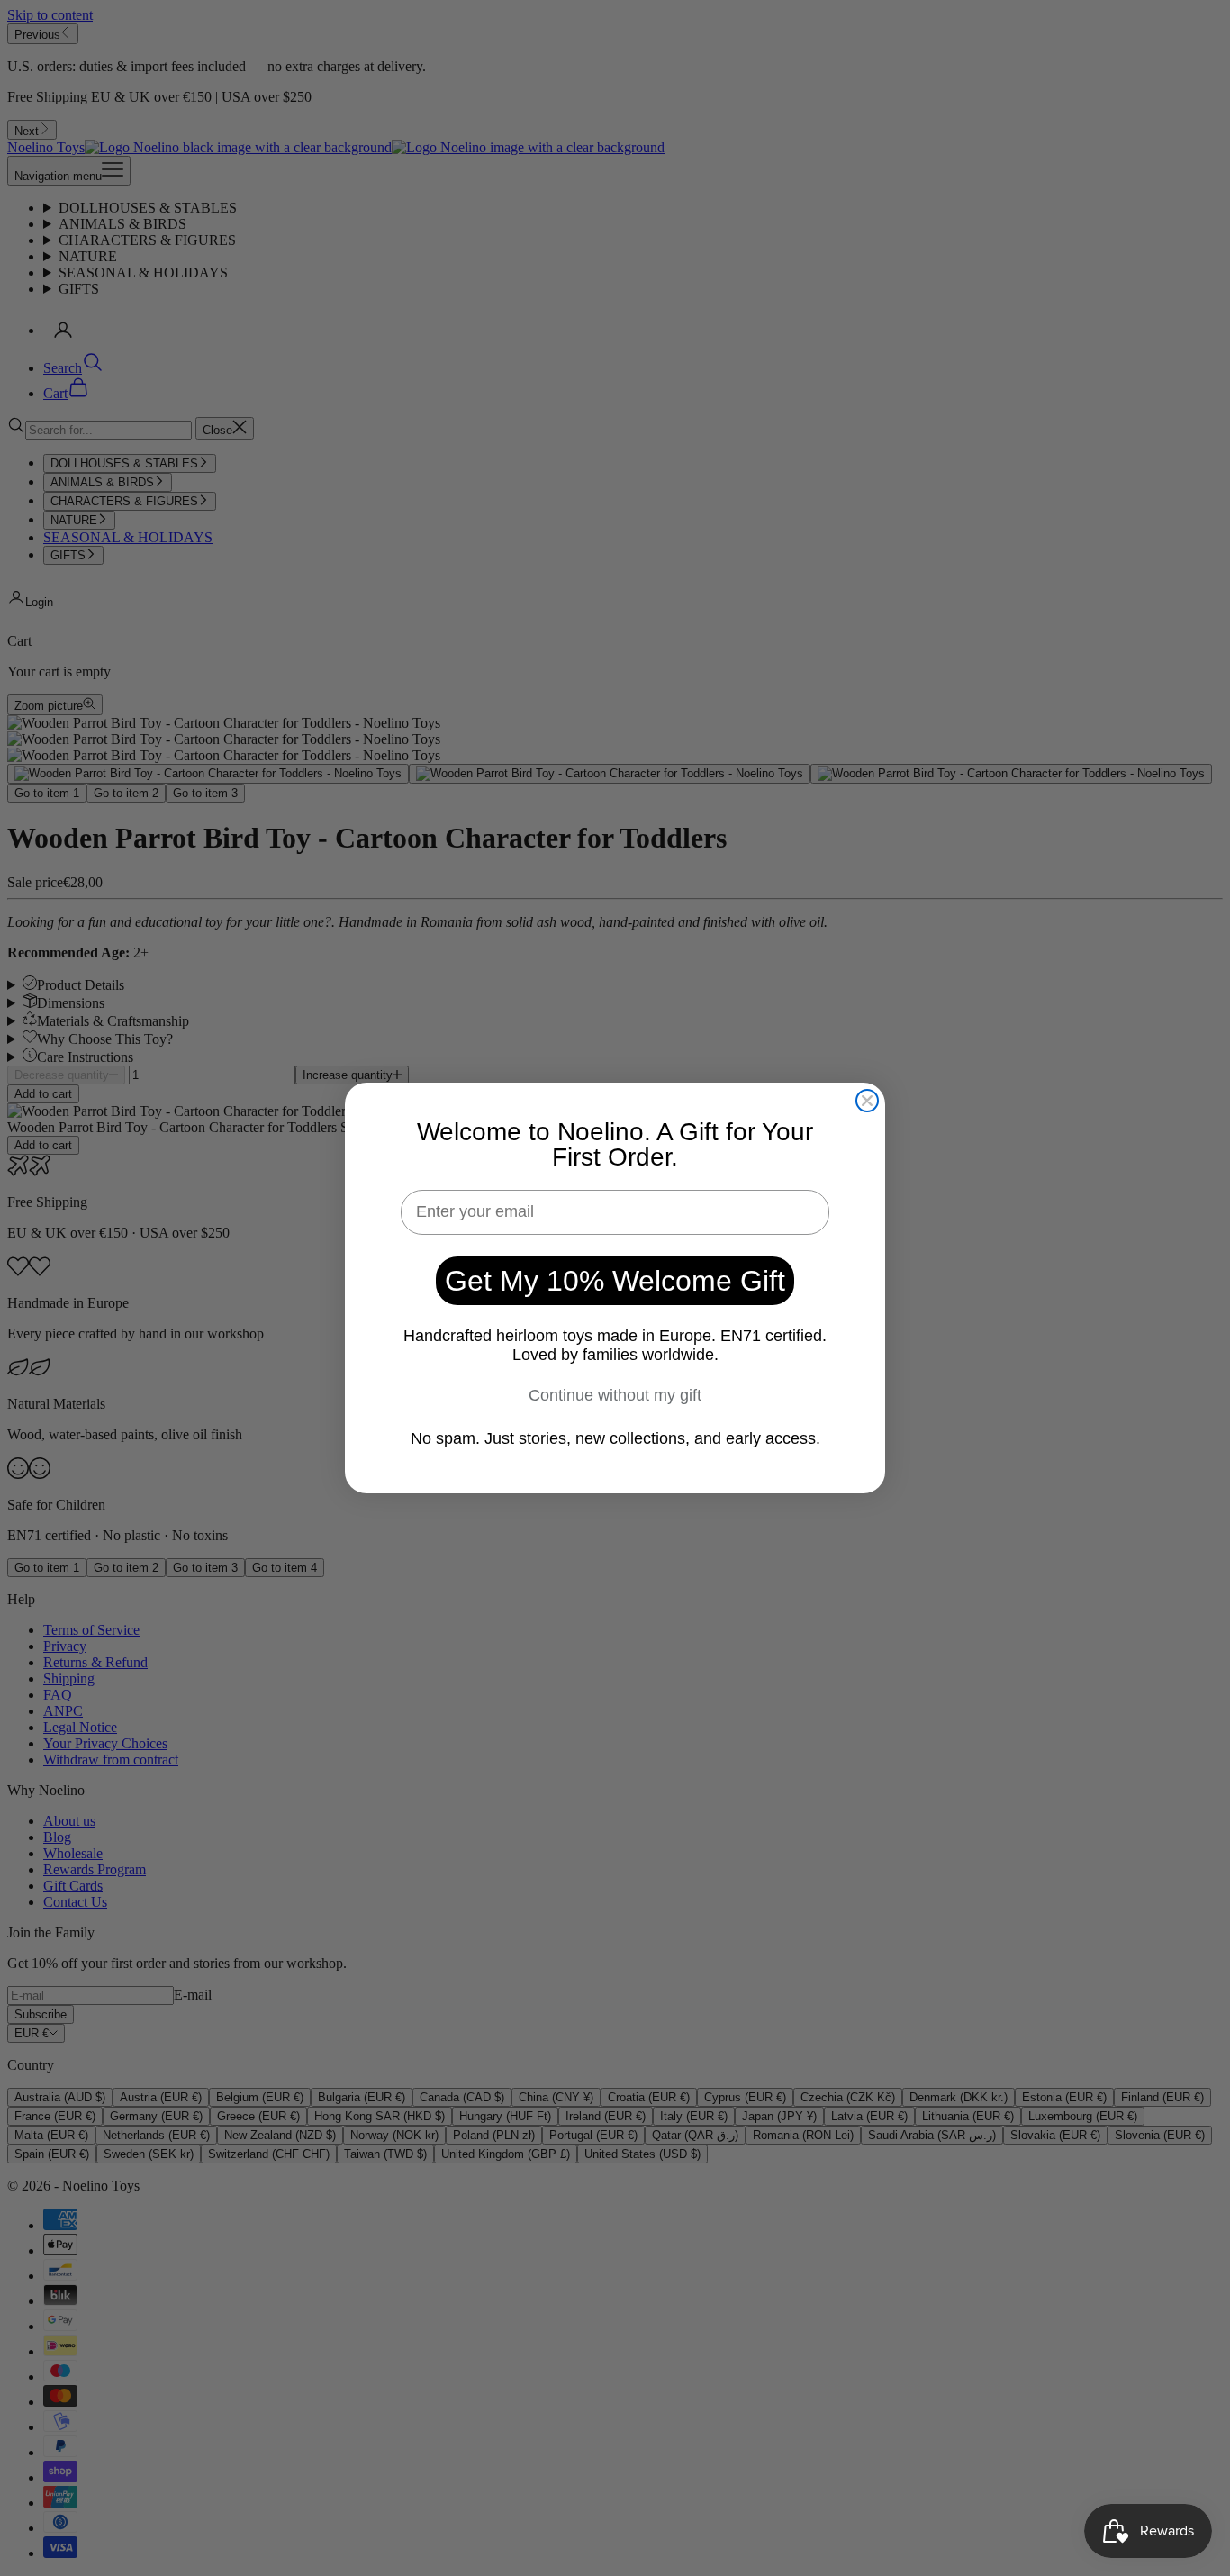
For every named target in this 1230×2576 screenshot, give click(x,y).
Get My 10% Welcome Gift (615, 1281)
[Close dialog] (867, 1101)
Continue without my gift (615, 1395)
